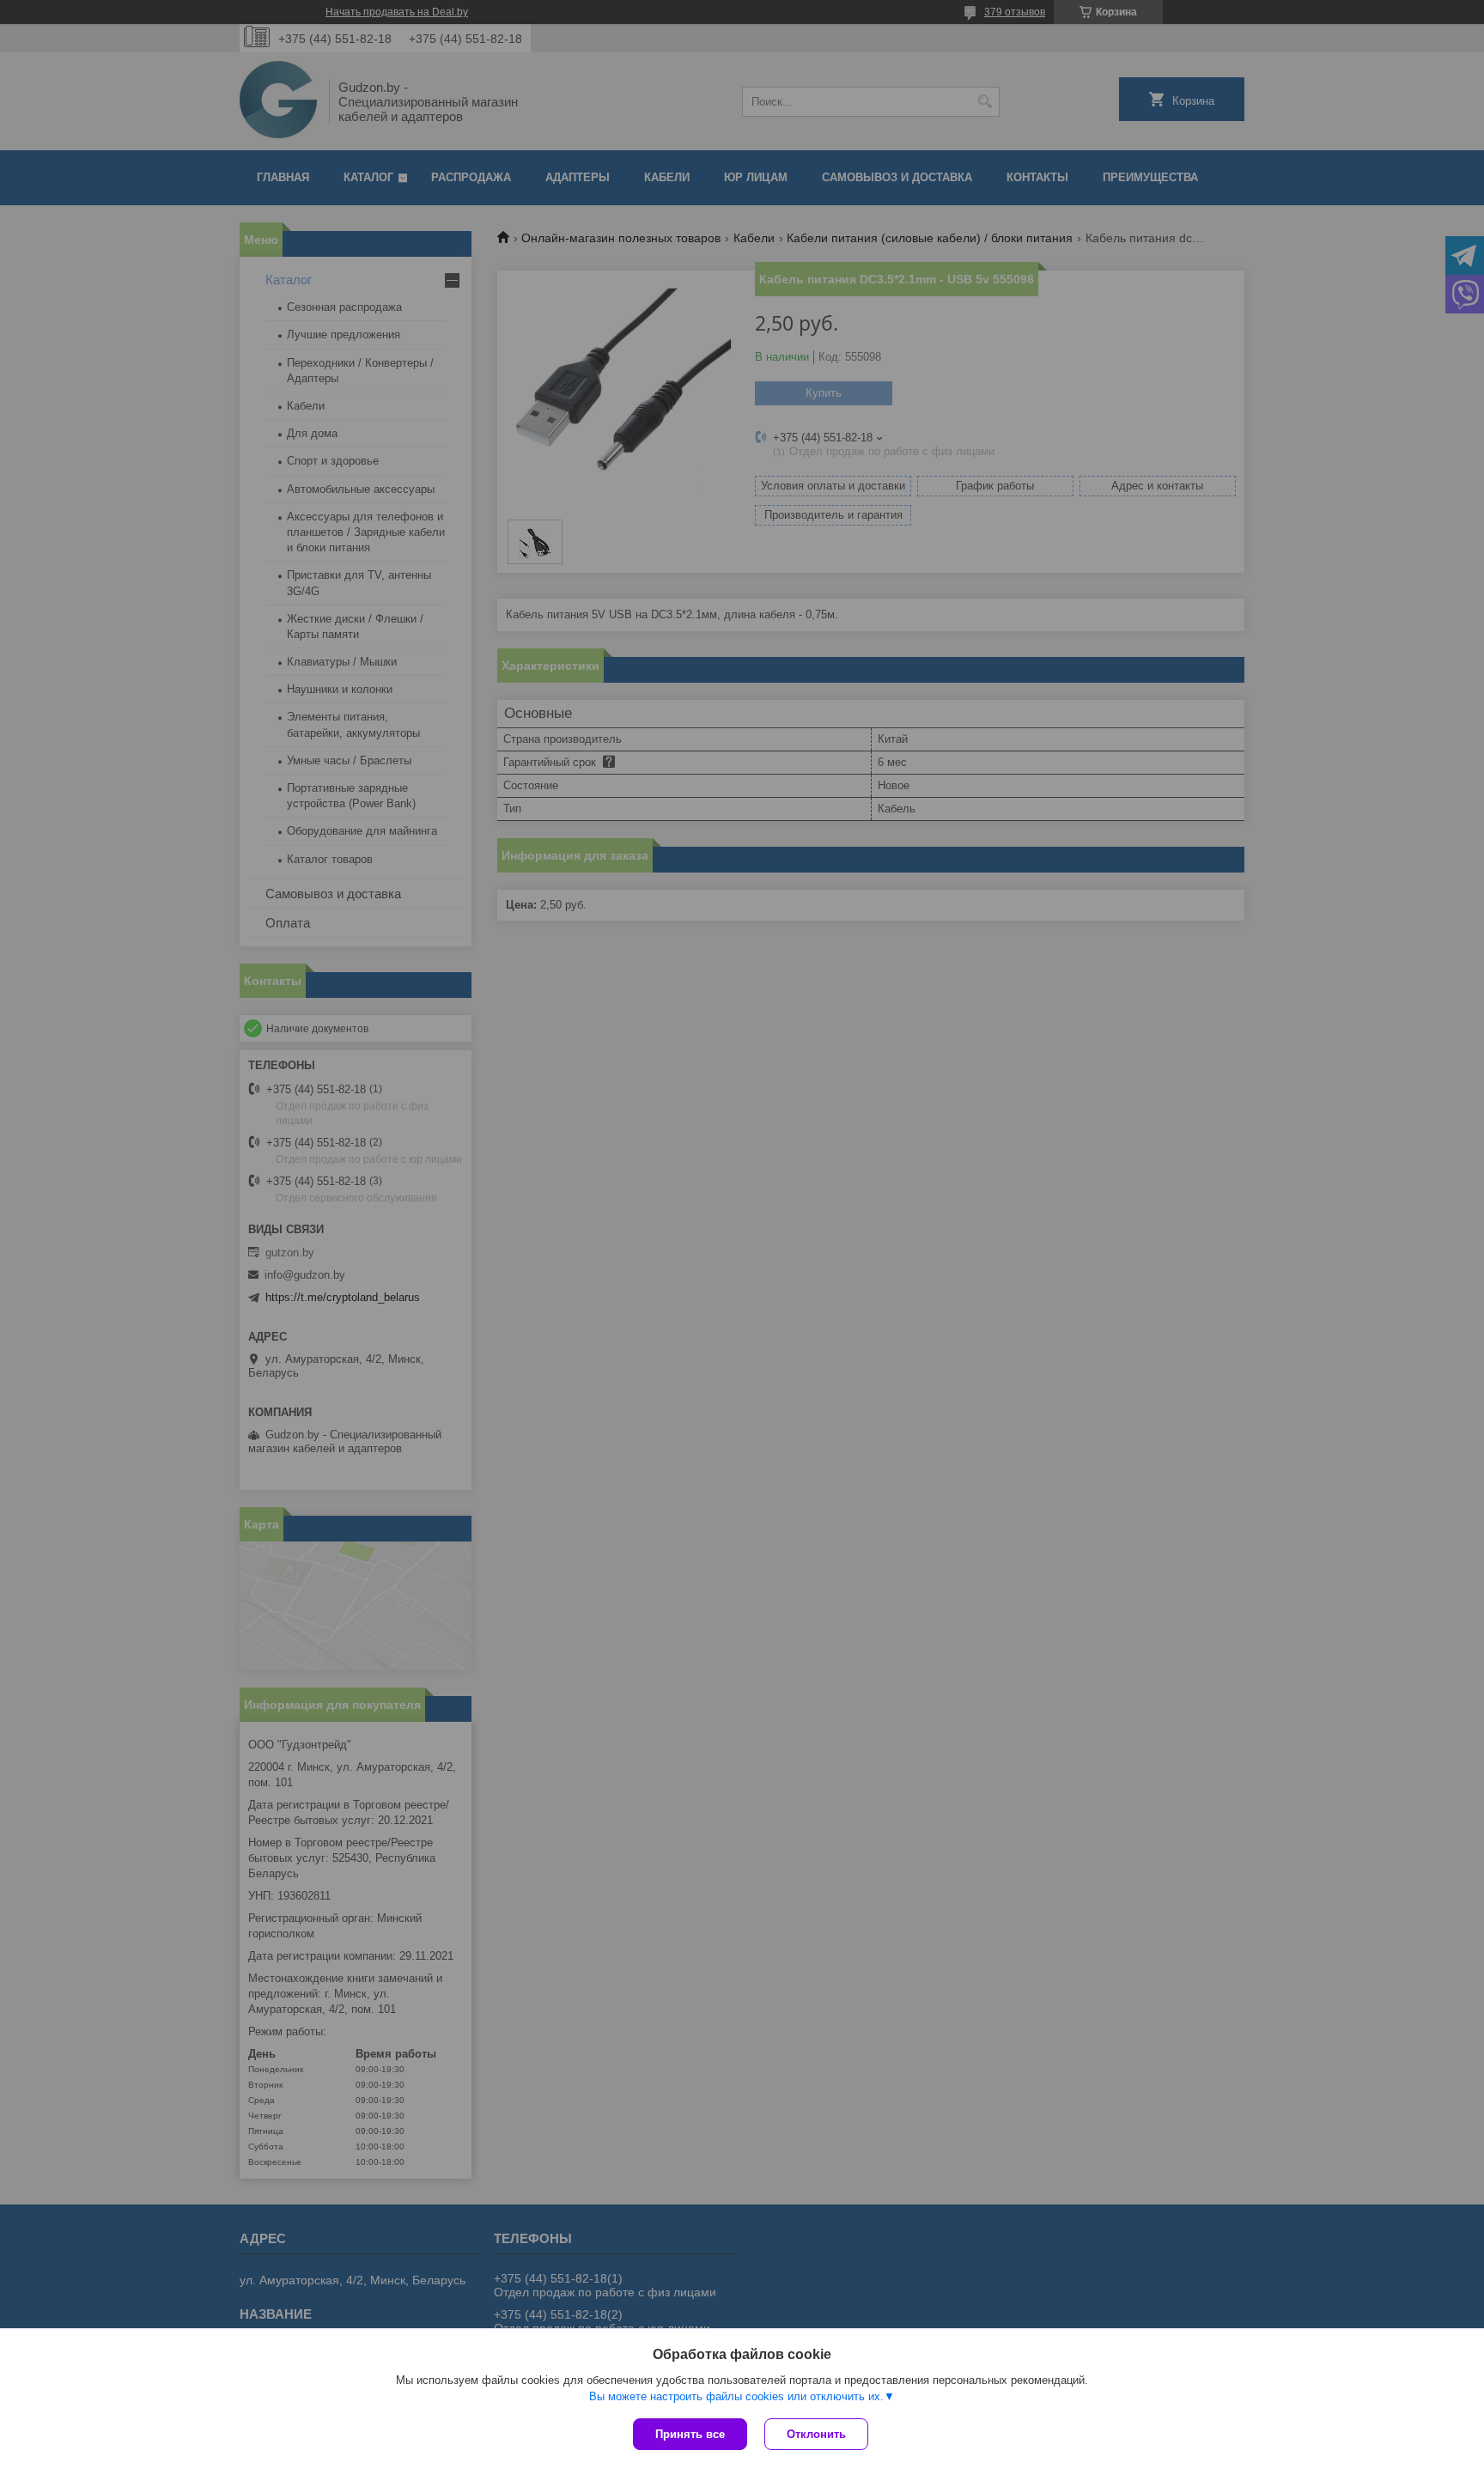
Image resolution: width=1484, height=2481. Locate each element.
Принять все (690, 2434)
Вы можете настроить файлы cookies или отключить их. (736, 2396)
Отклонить (816, 2434)
